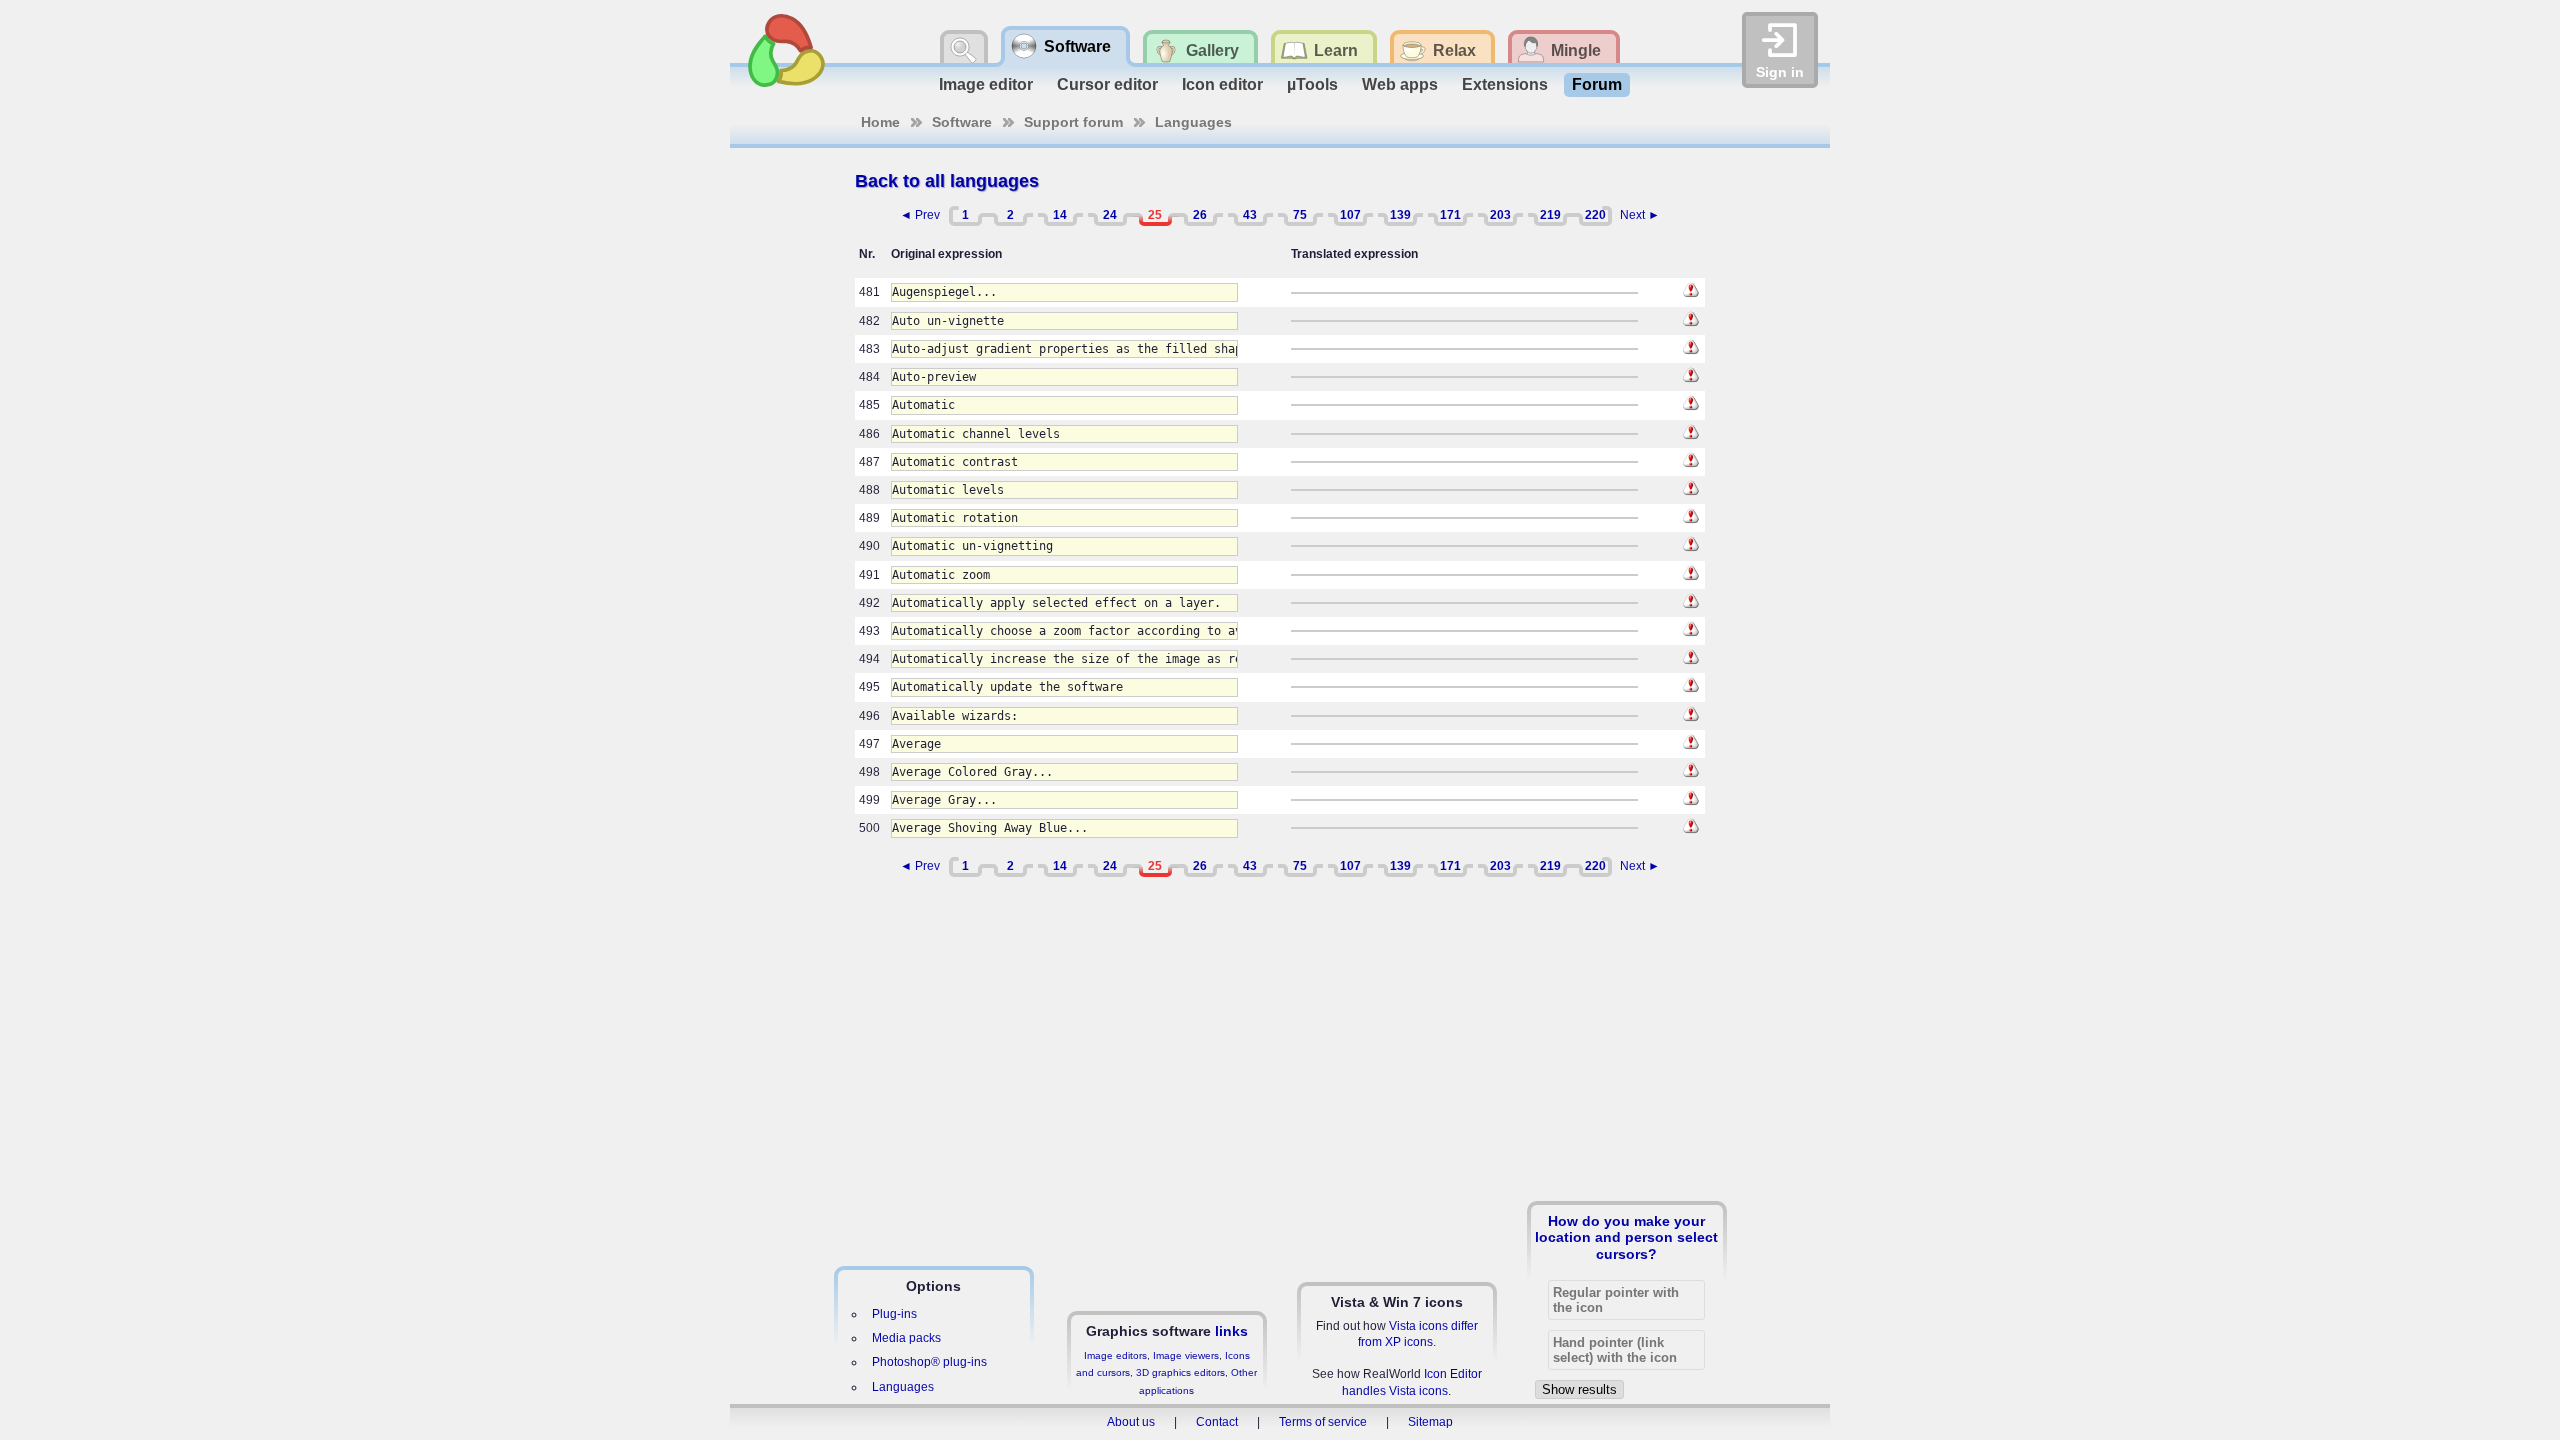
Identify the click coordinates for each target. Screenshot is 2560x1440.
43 (1250, 215)
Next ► (1640, 215)
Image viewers (1186, 1355)
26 (1200, 215)
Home (880, 122)
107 (1350, 215)
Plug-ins (894, 1314)
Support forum (1073, 122)
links (1231, 1331)
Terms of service (1323, 1422)
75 (1300, 215)
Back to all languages (947, 181)
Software (962, 122)
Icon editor (1222, 84)
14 (1060, 215)
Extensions (1505, 84)
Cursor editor (1107, 84)
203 (1500, 215)
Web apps (1400, 84)
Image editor (986, 84)
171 (1450, 215)
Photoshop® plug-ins (929, 1362)
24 (1110, 215)
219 (1550, 215)
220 (1595, 215)
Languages (1193, 122)
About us (1131, 1422)
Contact (1217, 1422)
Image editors (1115, 1355)
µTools (1312, 84)
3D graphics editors (1180, 1372)
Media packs (906, 1338)
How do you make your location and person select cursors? (1626, 1237)
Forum (1597, 84)
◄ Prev (920, 215)
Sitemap (1430, 1422)
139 (1400, 215)
